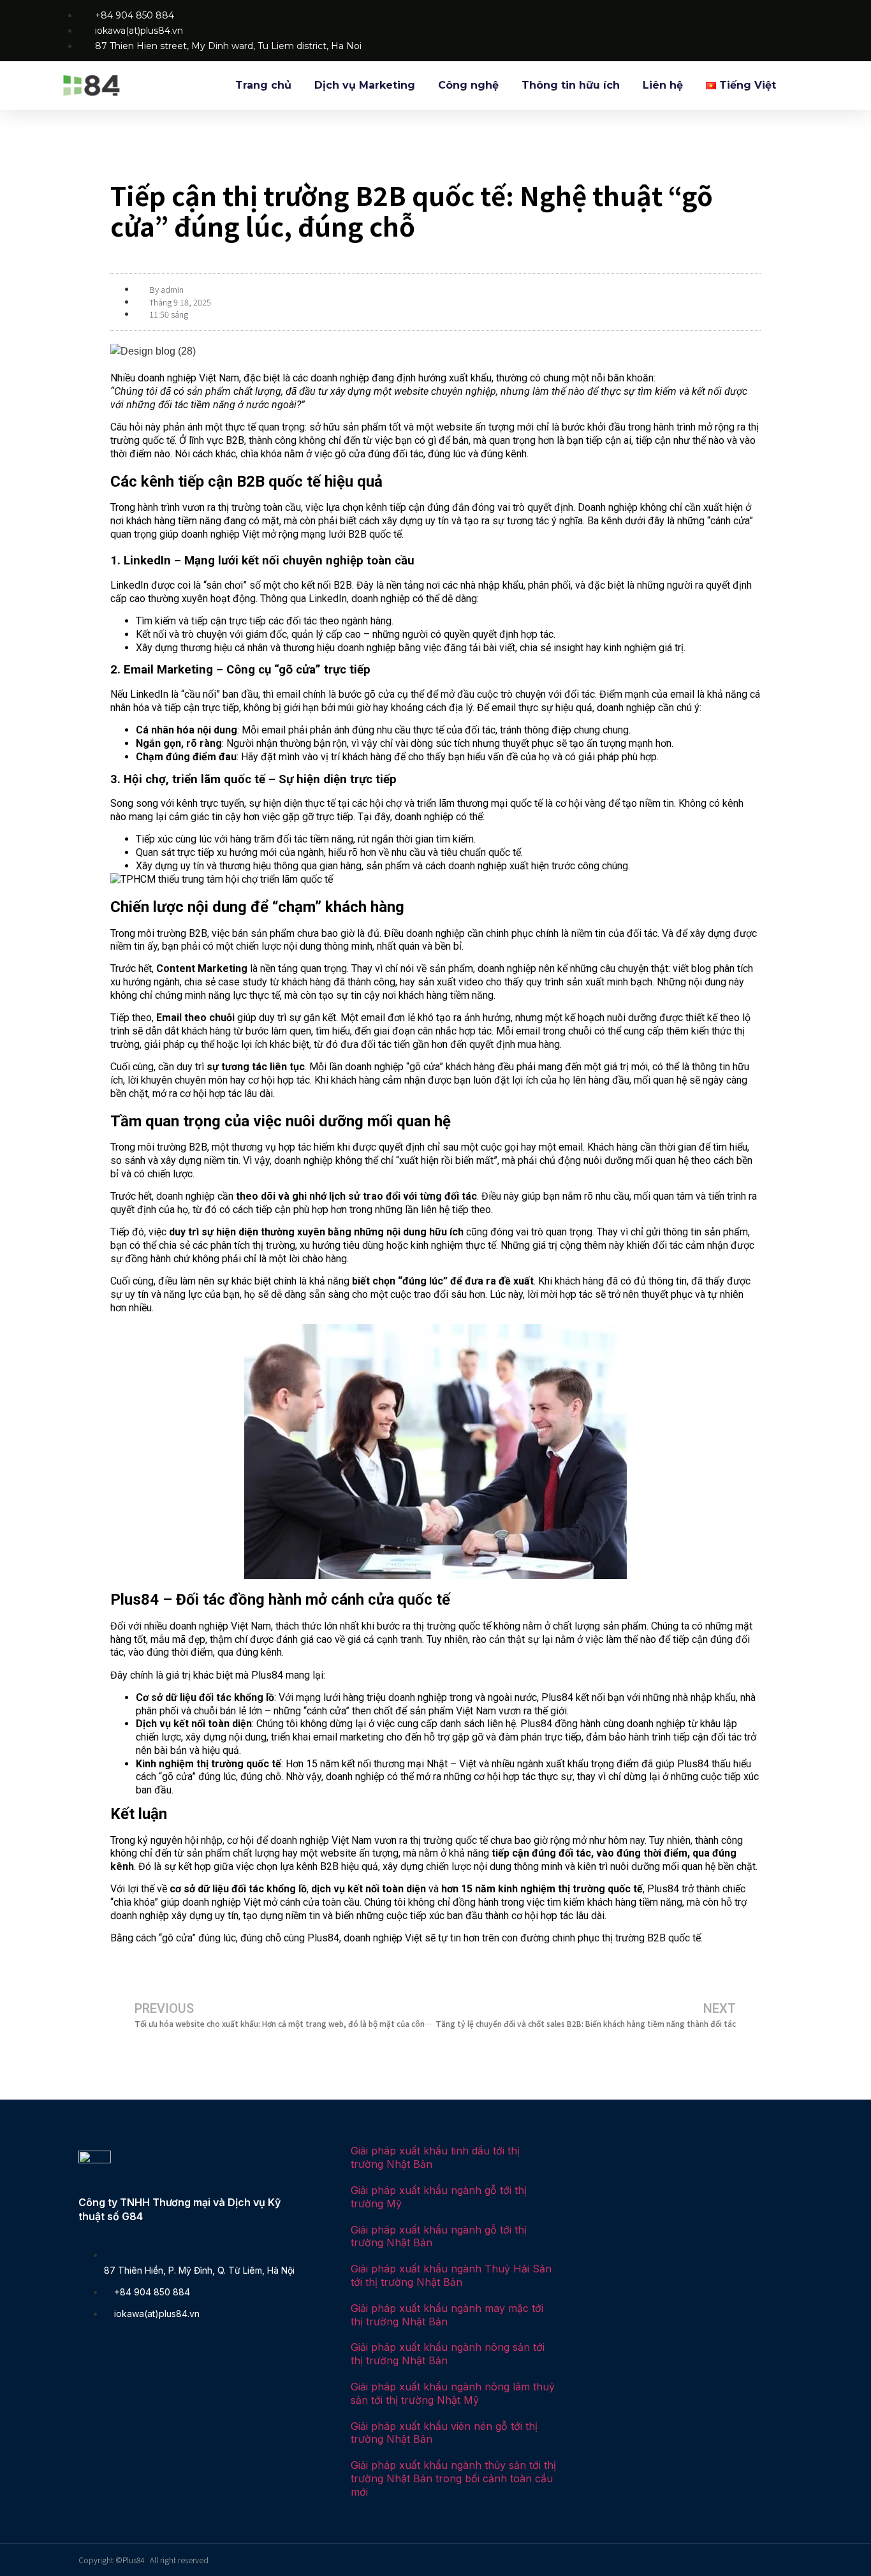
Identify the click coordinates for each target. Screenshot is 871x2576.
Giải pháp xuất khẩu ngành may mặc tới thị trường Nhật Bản (447, 2315)
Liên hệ (663, 85)
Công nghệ (468, 85)
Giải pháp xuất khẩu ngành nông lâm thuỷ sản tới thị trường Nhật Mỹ (453, 2393)
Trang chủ (263, 85)
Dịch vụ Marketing (365, 85)
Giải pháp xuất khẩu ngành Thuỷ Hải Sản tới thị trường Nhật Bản (451, 2275)
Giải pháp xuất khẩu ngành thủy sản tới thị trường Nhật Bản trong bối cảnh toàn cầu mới (453, 2478)
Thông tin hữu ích (571, 85)
